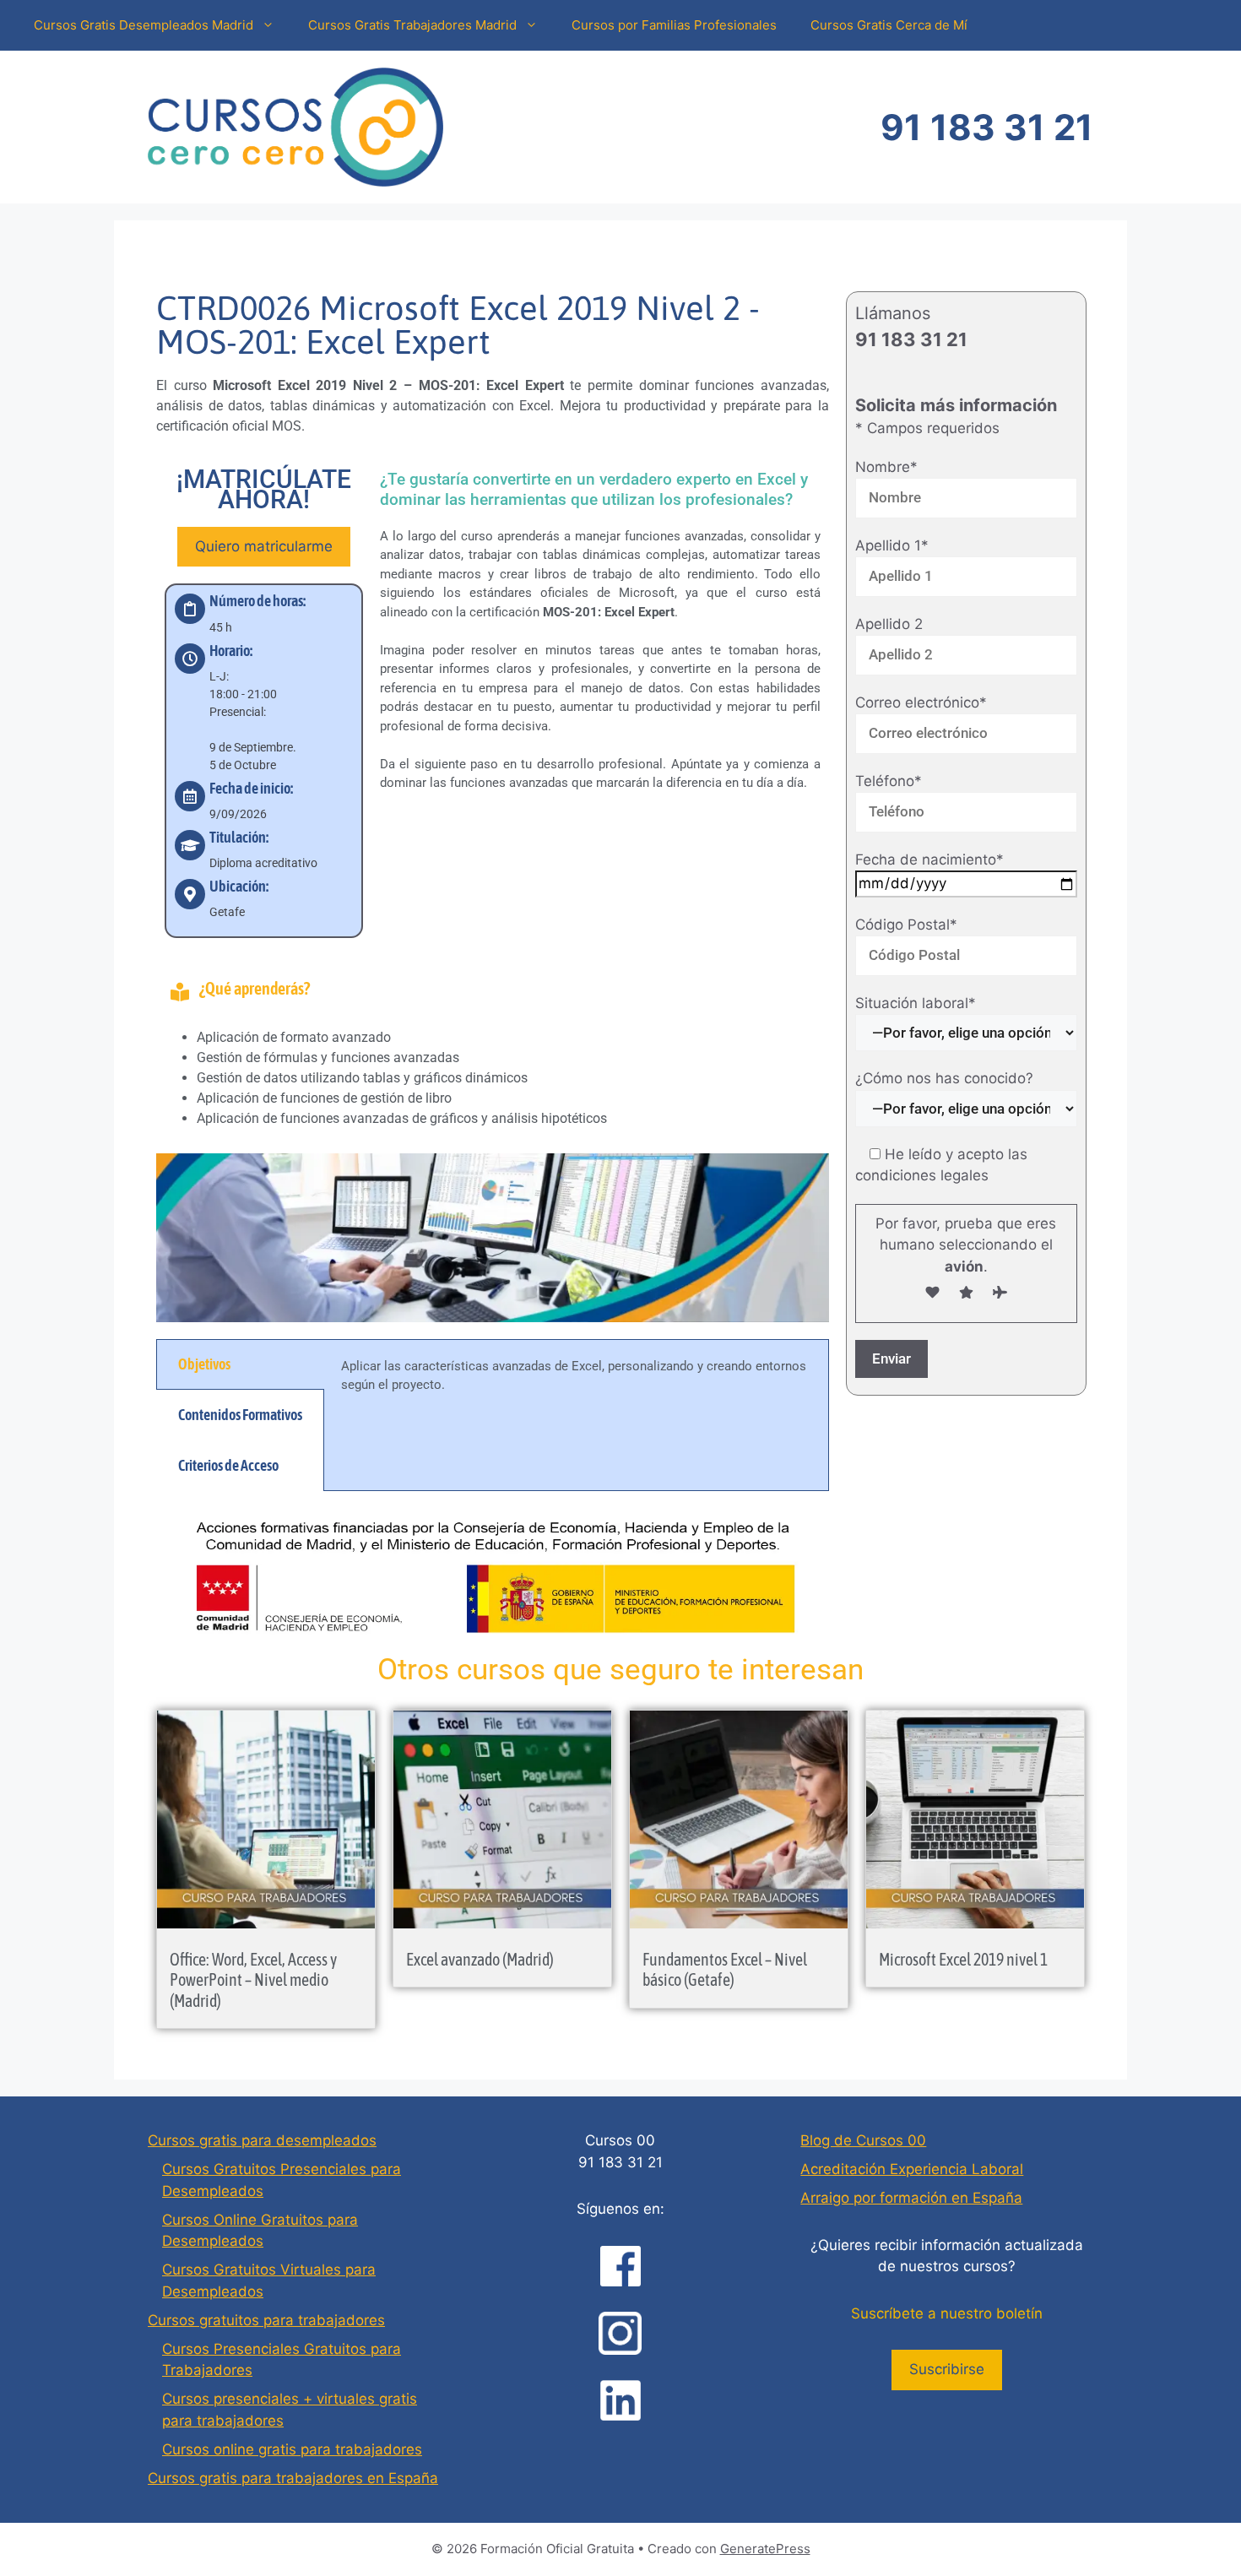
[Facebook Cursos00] (620, 2266)
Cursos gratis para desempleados (262, 2140)
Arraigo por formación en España (911, 2198)
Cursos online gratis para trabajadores (292, 2449)
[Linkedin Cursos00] (620, 2400)
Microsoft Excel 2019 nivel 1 (963, 1959)
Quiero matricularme (264, 546)
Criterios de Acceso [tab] (228, 1465)
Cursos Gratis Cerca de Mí (889, 25)
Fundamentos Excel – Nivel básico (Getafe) (725, 1969)
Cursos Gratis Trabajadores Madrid (412, 25)
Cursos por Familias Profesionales (674, 25)
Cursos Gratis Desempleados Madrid (144, 25)
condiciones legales (922, 1175)
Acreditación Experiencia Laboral (912, 2169)
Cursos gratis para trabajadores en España (293, 2478)
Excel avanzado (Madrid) (480, 1959)
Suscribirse (947, 2369)
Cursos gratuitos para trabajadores (266, 2320)
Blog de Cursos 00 (863, 2140)
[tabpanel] (576, 1386)
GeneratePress (765, 2549)
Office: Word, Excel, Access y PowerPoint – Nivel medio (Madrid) (253, 1980)
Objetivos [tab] (204, 1364)
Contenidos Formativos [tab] (240, 1415)
